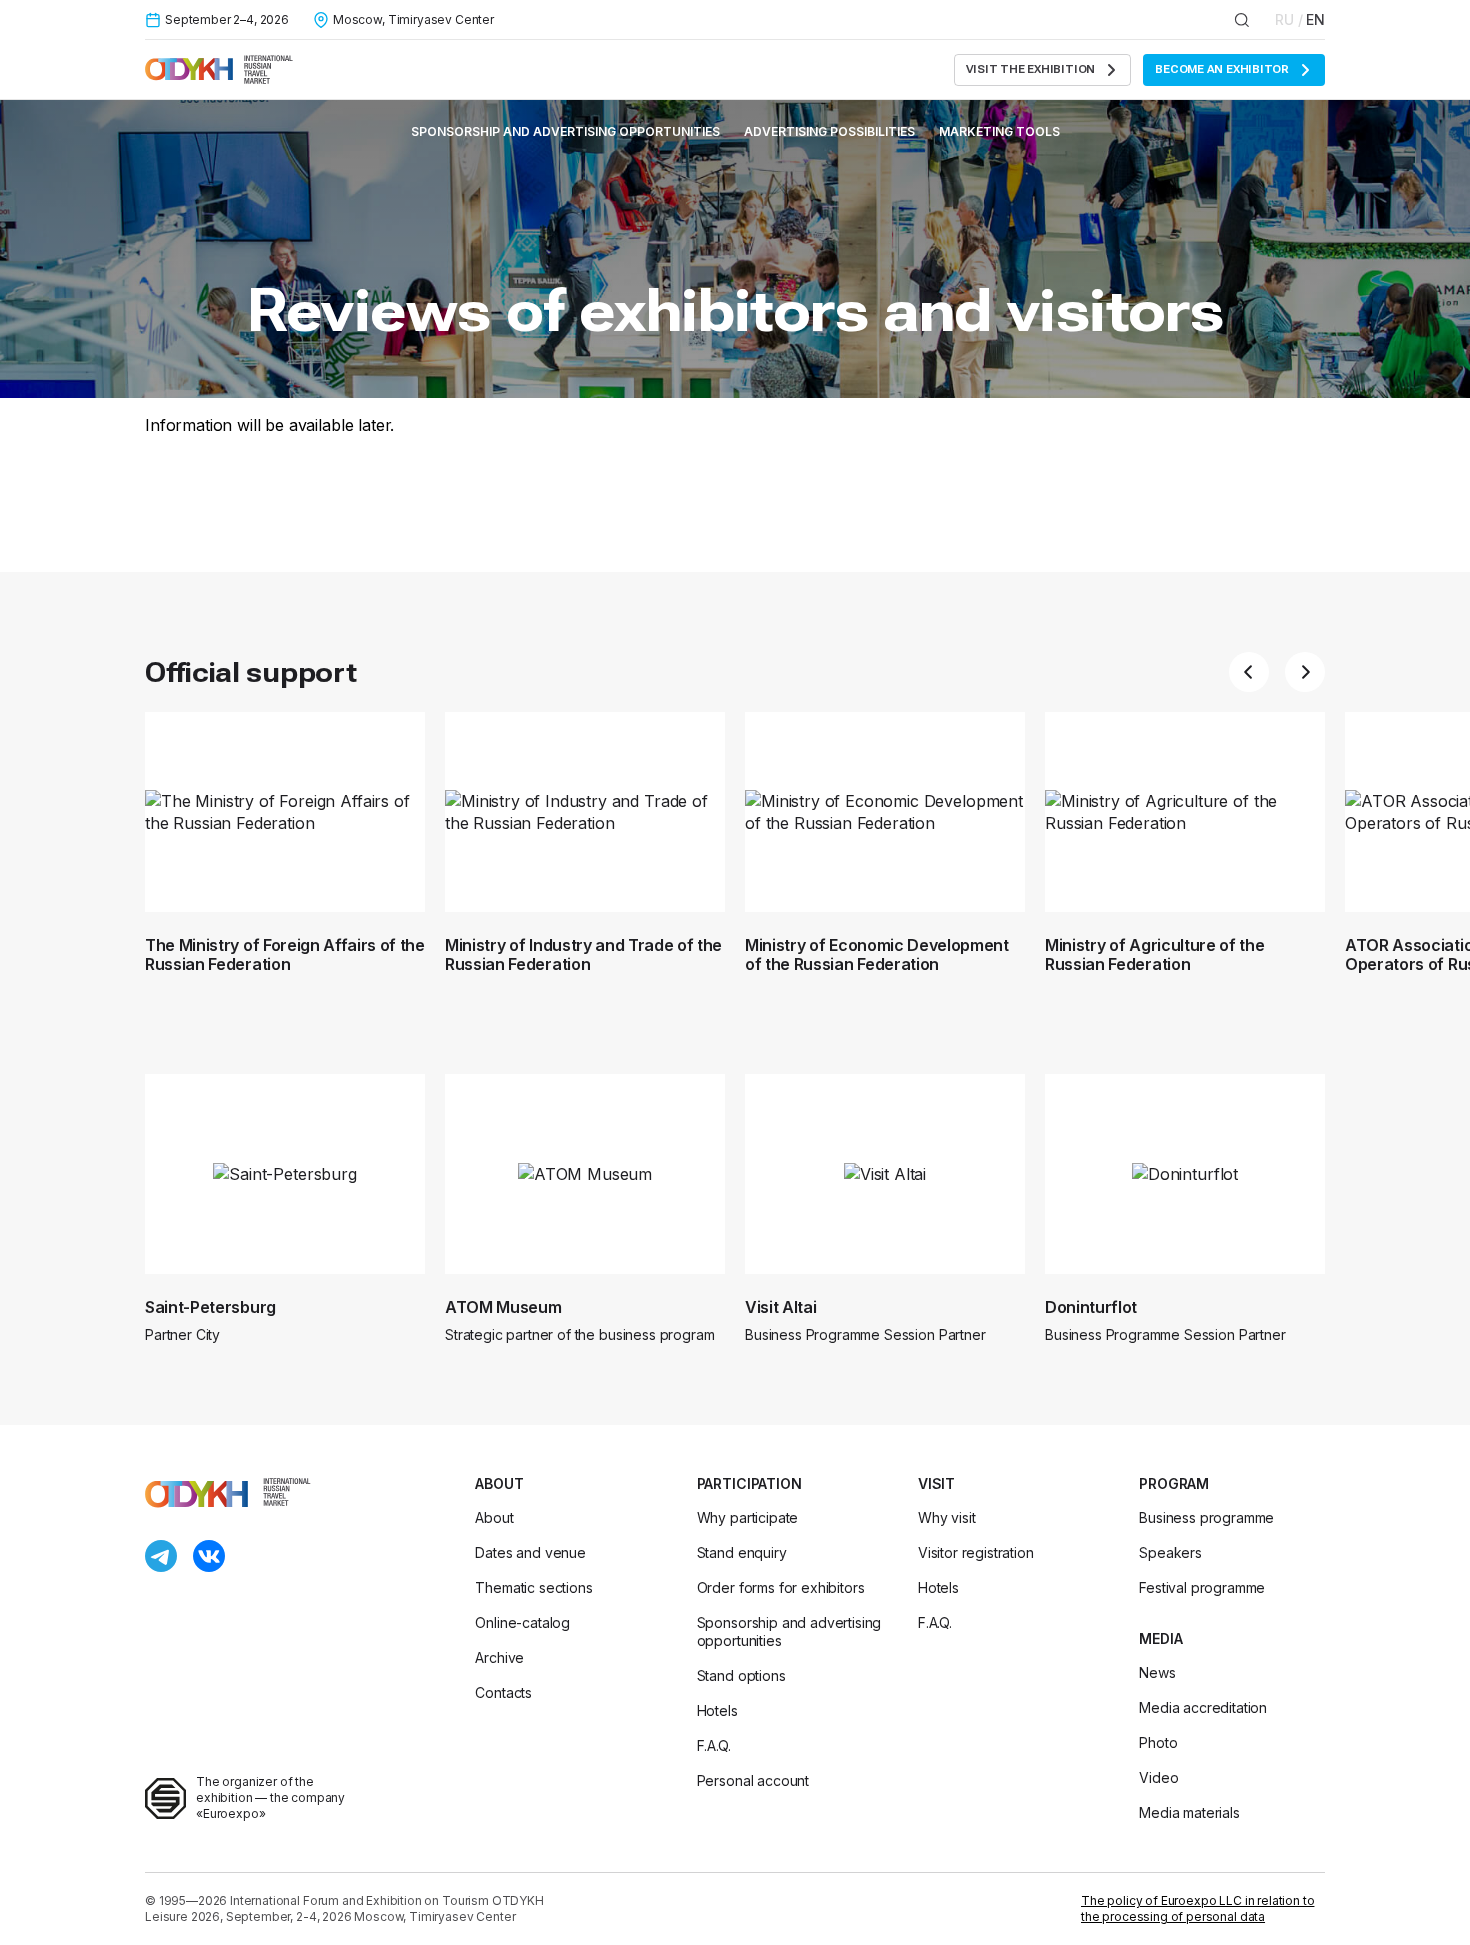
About (499, 1483)
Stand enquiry (742, 1552)
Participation (749, 1483)
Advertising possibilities (829, 131)
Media (1160, 1638)
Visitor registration (976, 1552)
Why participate (748, 1517)
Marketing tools (999, 131)
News (1157, 1672)
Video (1158, 1777)
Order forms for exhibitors (781, 1587)
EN (1315, 19)
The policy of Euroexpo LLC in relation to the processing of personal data (1197, 1908)
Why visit (947, 1517)
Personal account (753, 1780)
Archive (499, 1657)
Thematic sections (533, 1587)
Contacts (503, 1692)
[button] (1249, 672)
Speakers (1170, 1552)
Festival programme (1202, 1587)
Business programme (1206, 1517)
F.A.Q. (714, 1745)
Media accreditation (1203, 1707)
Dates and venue (530, 1552)
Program (1174, 1483)
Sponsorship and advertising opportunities (565, 131)
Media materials (1189, 1812)
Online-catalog (522, 1622)
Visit (936, 1483)
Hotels (717, 1710)
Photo (1158, 1742)
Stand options (741, 1675)
